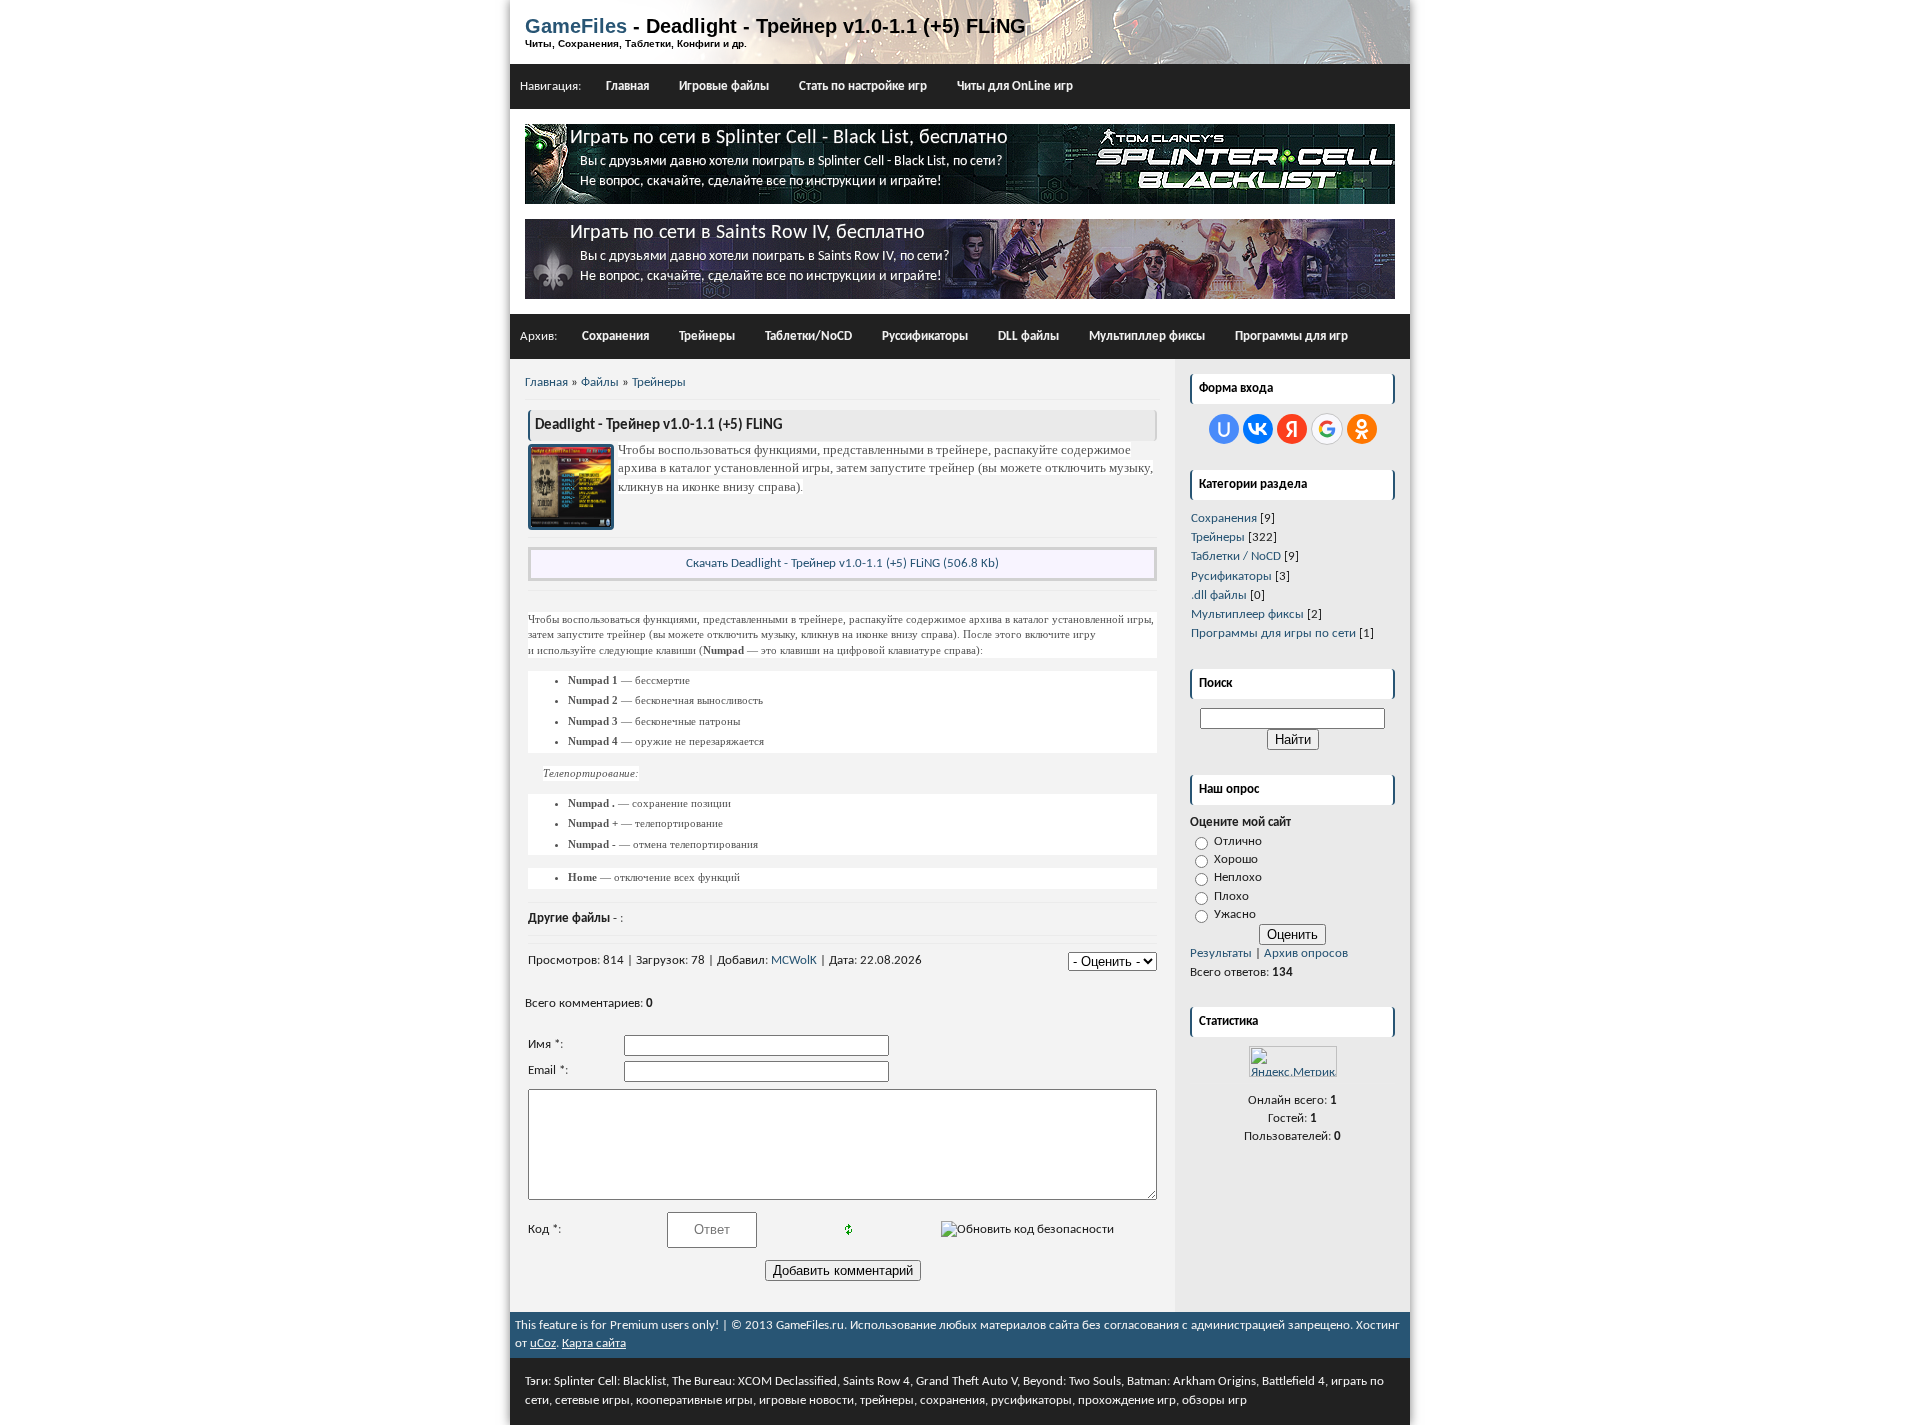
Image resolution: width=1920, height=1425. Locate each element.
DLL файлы (1028, 336)
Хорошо (1236, 859)
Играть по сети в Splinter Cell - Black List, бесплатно (789, 138)
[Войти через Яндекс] (1292, 429)
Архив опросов (1306, 953)
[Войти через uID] (1224, 429)
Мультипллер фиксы (1147, 336)
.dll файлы (1219, 595)
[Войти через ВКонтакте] (1258, 429)
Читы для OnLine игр (1015, 86)
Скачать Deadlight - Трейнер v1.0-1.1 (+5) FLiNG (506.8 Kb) (842, 563)
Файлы (600, 382)
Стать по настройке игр (863, 86)
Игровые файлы (724, 86)
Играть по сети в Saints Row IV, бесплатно (747, 233)
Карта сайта (594, 1343)
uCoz (543, 1343)
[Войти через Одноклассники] (1362, 429)
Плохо (1231, 896)
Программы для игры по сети (1273, 633)
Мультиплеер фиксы (1247, 614)
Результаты (1221, 953)
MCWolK (794, 960)
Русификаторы (1231, 576)
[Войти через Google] (1327, 429)
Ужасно (1235, 914)
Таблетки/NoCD (808, 336)
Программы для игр (1291, 336)
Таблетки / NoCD (1236, 556)
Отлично (1238, 841)
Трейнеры (707, 336)
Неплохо (1238, 877)
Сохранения (615, 336)
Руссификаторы (925, 336)
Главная (627, 86)
